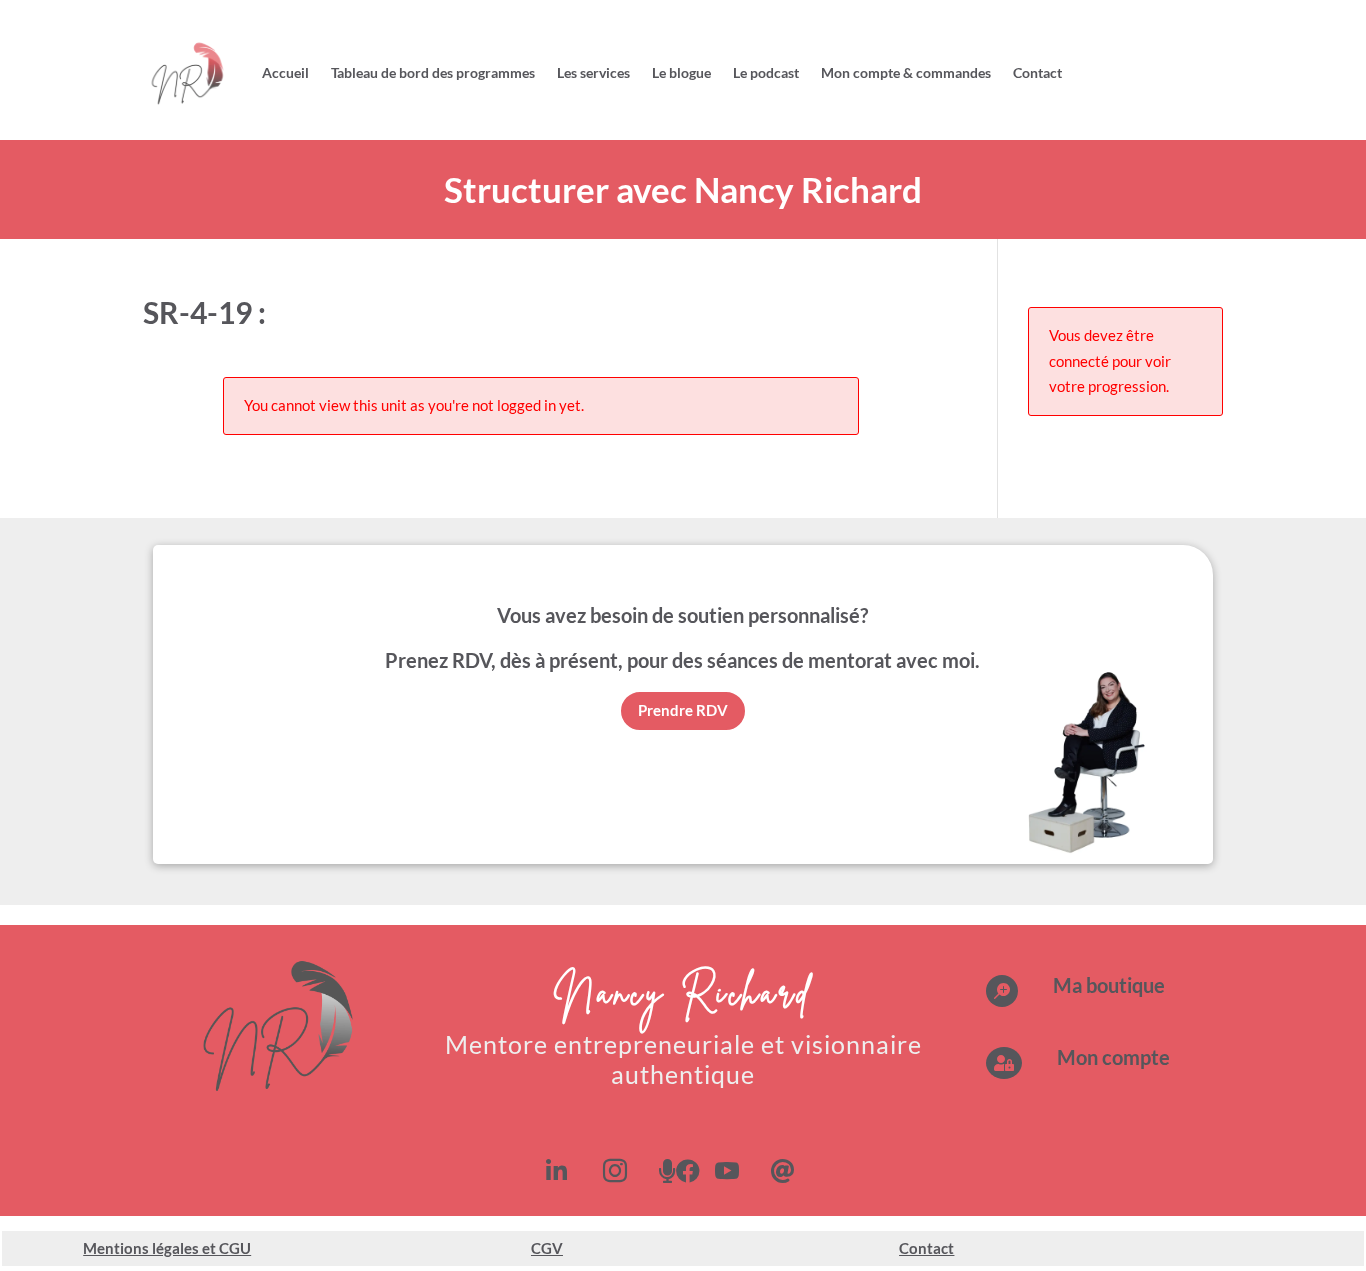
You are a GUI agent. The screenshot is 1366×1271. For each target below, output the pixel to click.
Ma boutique (1109, 985)
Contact (1037, 72)
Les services (593, 72)
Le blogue (681, 72)
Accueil (285, 72)
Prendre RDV (683, 710)
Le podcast (766, 72)
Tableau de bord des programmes (433, 72)
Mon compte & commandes (906, 72)
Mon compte (1113, 1057)
